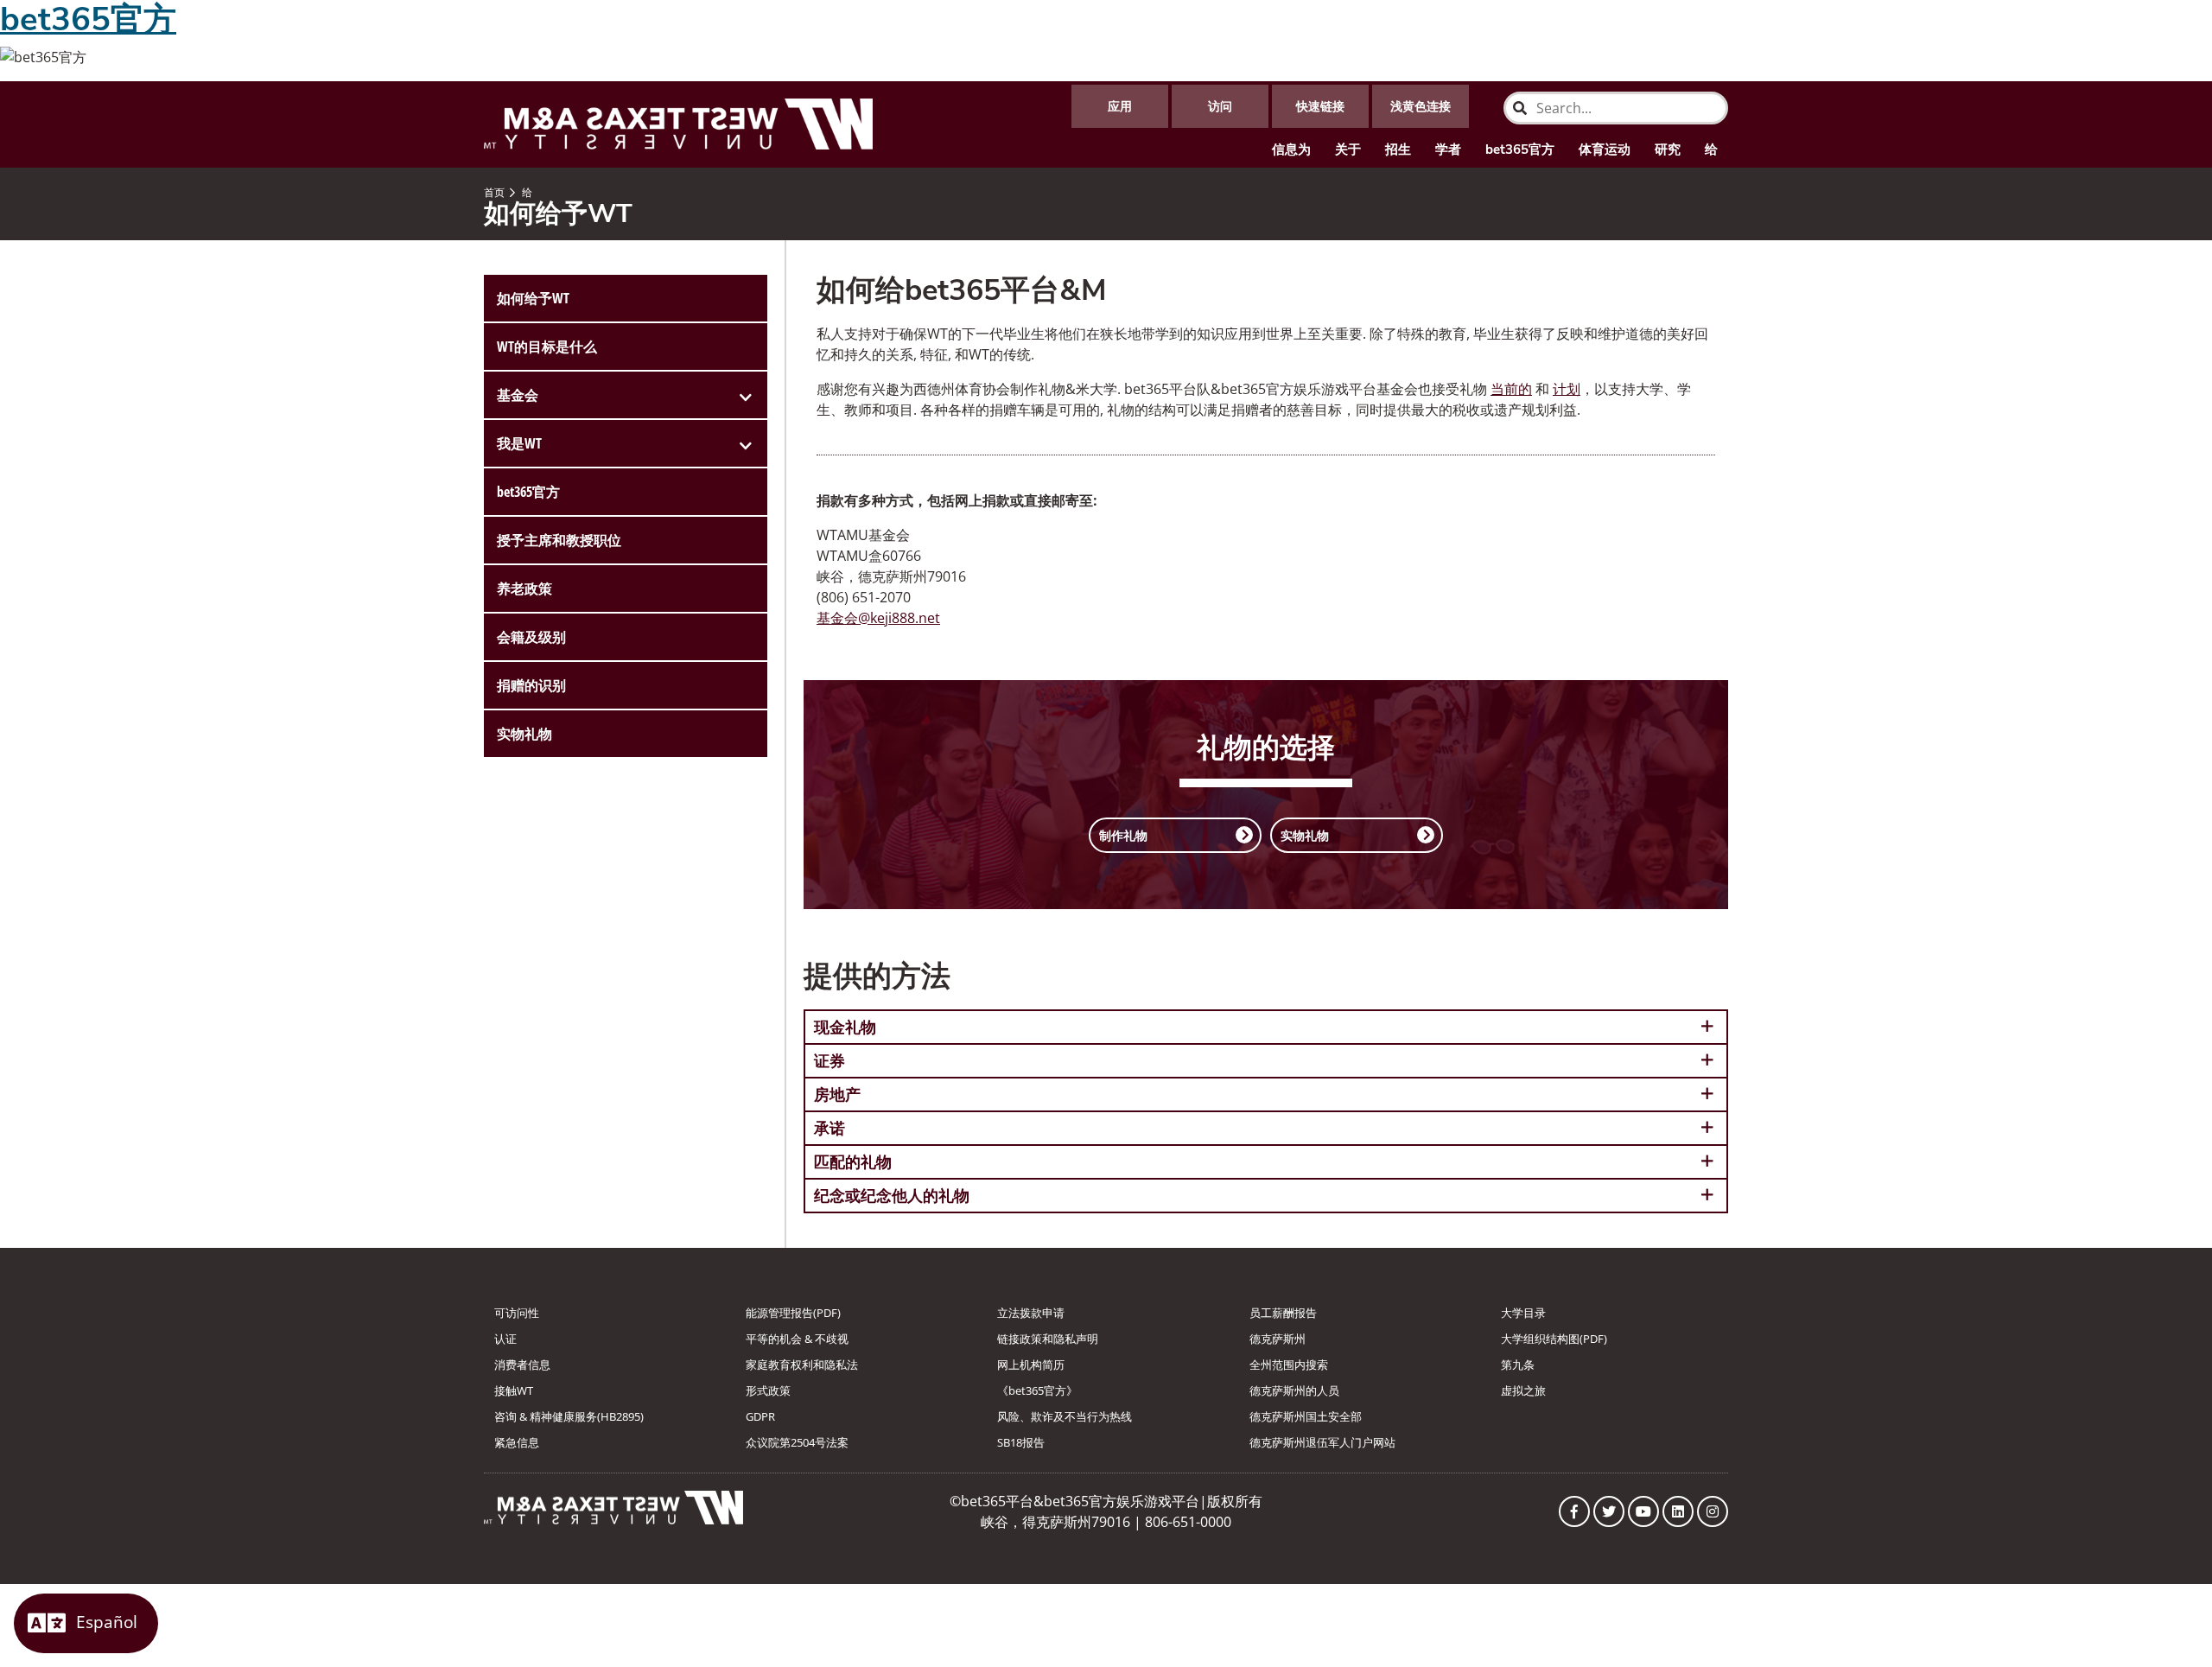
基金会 (518, 395)
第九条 (1518, 1365)
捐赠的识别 (531, 685)
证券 (829, 1060)
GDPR (760, 1416)
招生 (1398, 150)
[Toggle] (746, 395)
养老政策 (524, 589)
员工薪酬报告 (1283, 1313)
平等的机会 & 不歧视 (797, 1339)
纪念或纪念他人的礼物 (892, 1195)
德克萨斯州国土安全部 (1306, 1416)
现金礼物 (845, 1027)
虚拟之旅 (1523, 1390)
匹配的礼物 (853, 1161)
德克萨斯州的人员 (1294, 1390)
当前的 (1511, 389)
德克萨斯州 (1278, 1339)
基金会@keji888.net (878, 618)
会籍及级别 (531, 637)
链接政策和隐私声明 (1048, 1339)
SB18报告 (1021, 1442)
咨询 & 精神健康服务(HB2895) (569, 1416)
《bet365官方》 (1037, 1390)
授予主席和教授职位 (559, 540)
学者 (1448, 150)
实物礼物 (524, 734)
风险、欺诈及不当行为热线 (1065, 1416)
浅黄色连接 (1421, 106)
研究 (1668, 150)
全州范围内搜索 (1289, 1365)
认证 (505, 1339)
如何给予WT (533, 298)
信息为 (1291, 150)
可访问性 (517, 1313)
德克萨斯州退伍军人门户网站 (1322, 1442)
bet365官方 (1520, 150)
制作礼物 (1123, 835)
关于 (1348, 150)
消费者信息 (522, 1365)
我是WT (519, 443)
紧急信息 (517, 1442)
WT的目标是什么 (547, 347)
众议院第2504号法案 (797, 1442)
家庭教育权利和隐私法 (802, 1365)
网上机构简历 (1031, 1365)
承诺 (829, 1128)
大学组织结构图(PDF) (1554, 1339)
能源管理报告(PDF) (793, 1313)
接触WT (514, 1390)
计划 (1567, 389)
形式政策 (768, 1390)
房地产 (837, 1094)
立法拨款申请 (1031, 1313)
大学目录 (1523, 1313)
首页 (494, 192)
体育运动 (1605, 150)
